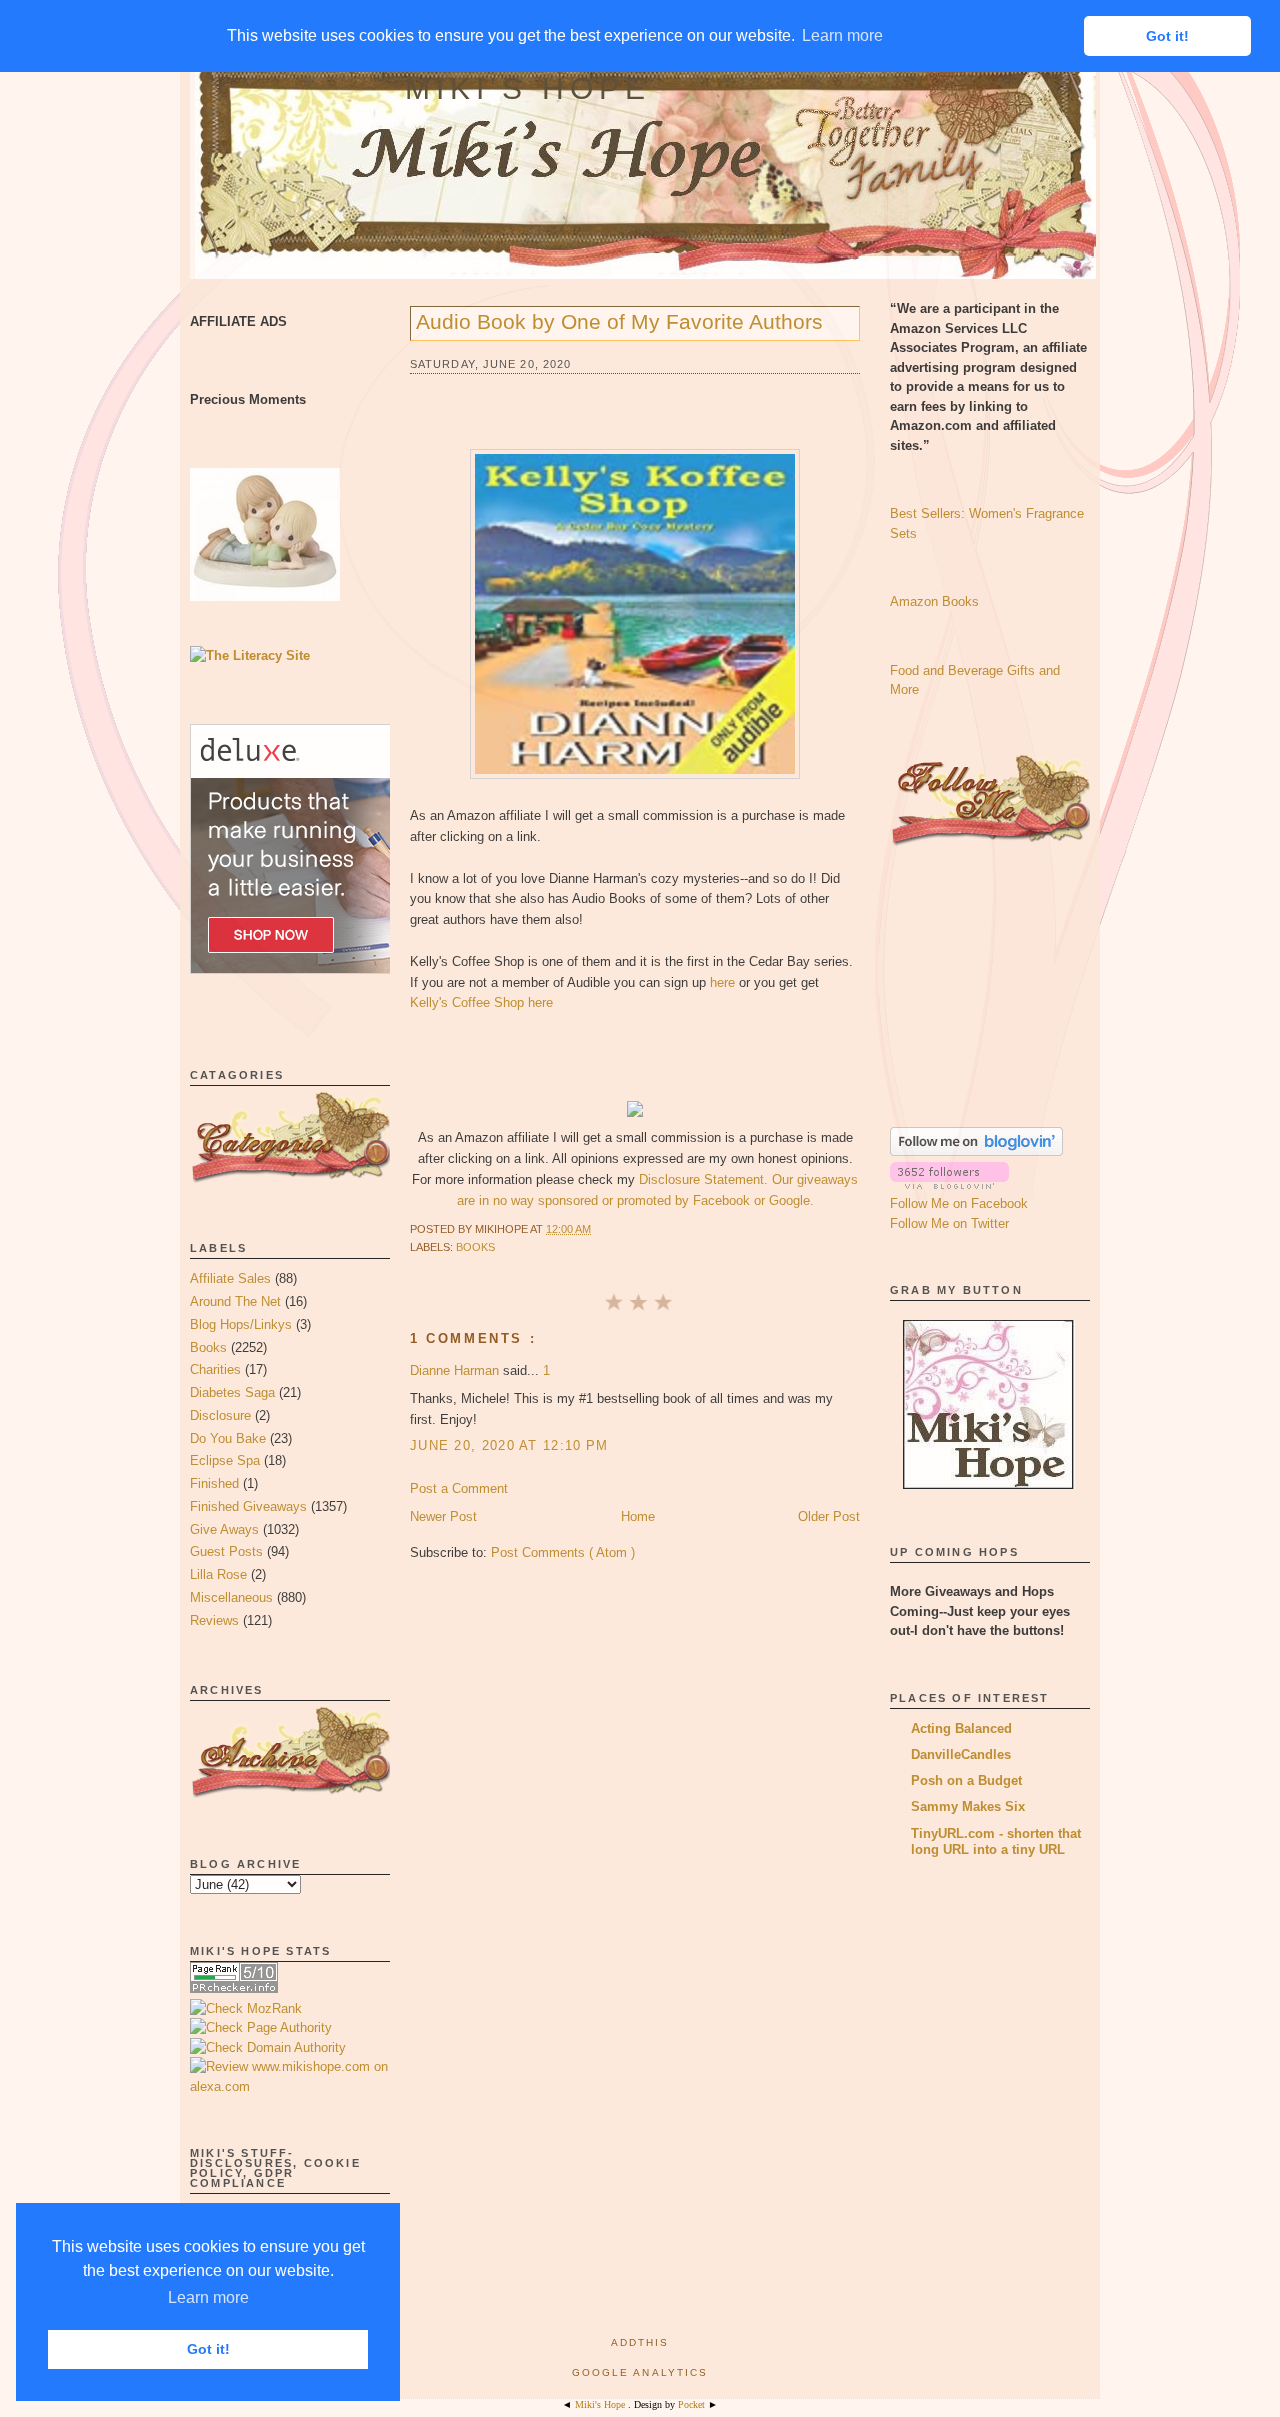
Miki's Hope (528, 88)
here (722, 982)
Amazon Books (934, 601)
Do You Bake (228, 1438)
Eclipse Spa (225, 1460)
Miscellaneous (231, 1597)
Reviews (214, 1620)
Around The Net (235, 1301)
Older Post (829, 1516)
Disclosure (220, 1415)
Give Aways (224, 1529)
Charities (215, 1369)
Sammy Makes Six (968, 1806)
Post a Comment (459, 1488)
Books (208, 1347)
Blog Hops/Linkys (241, 1324)
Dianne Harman (456, 1370)
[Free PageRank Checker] (234, 1988)
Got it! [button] (208, 2349)
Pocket (693, 2404)
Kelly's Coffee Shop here (481, 1002)
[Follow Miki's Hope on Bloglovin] (976, 1151)
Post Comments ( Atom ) (563, 1552)
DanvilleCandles (961, 1754)
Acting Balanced (961, 1728)
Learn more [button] (208, 2297)
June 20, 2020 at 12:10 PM (509, 1445)
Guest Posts (226, 1551)
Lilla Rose (218, 1574)
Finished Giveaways (248, 1506)
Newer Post (443, 1516)
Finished (214, 1483)
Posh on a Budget (966, 1780)
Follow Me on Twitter (949, 1223)
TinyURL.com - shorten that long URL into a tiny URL (996, 1841)
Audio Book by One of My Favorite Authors (619, 321)
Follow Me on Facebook (959, 1203)
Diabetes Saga (232, 1392)
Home (638, 1516)
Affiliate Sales (230, 1278)
